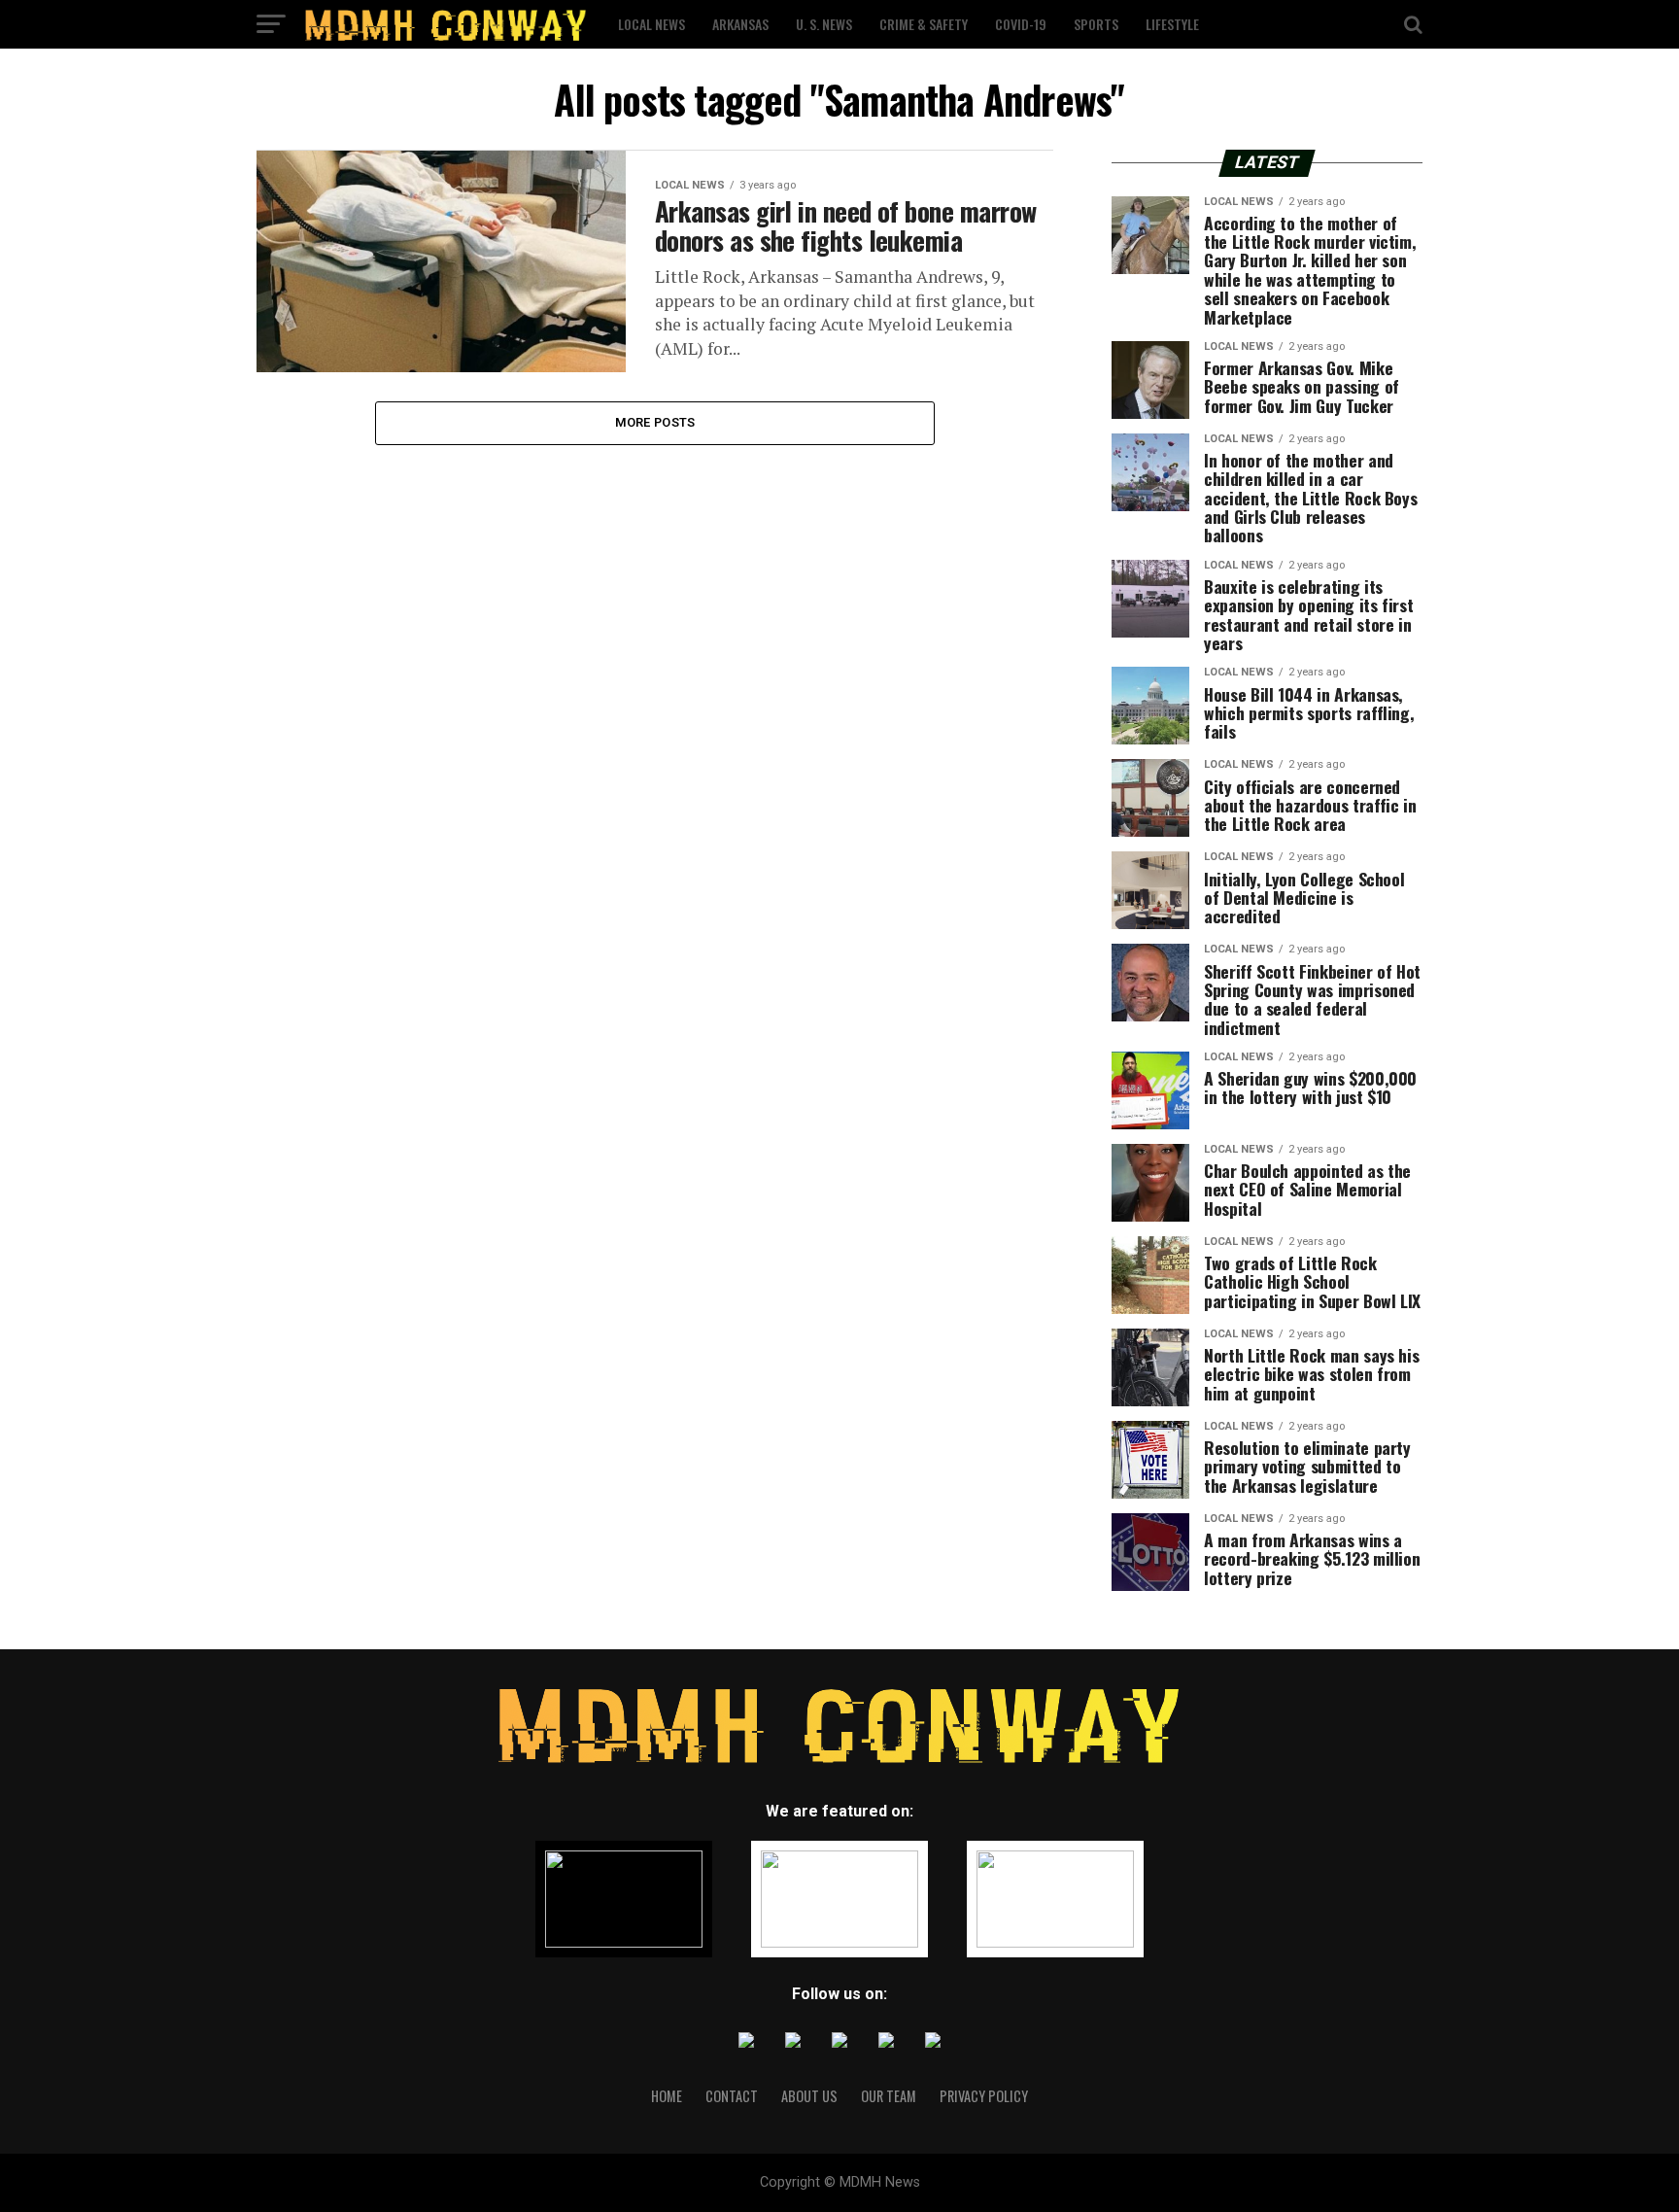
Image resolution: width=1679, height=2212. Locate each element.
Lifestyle (1172, 24)
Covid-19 (1021, 24)
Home (667, 2096)
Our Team (889, 2096)
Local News (651, 24)
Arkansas (740, 24)
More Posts (655, 422)
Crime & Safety (924, 24)
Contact (732, 2096)
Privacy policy (984, 2096)
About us (809, 2096)
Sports (1096, 24)
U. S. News (824, 24)
